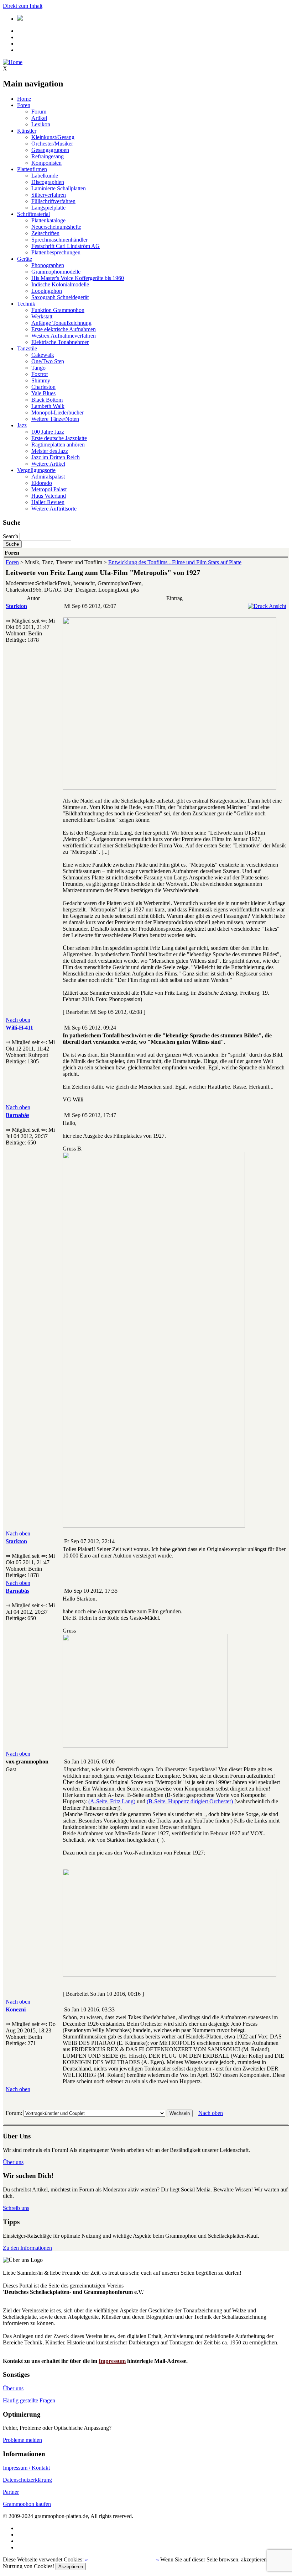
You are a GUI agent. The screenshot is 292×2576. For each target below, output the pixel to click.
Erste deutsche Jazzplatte (59, 438)
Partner (11, 2492)
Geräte (25, 259)
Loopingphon (47, 291)
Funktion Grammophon (58, 310)
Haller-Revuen (48, 502)
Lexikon (41, 124)
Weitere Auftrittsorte (54, 509)
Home (24, 99)
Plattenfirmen (32, 169)
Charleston (43, 387)
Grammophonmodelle (56, 272)
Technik (26, 304)
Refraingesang (48, 156)
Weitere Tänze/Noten (55, 419)
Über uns (13, 2162)
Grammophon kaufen (27, 2504)
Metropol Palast (49, 489)
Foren (24, 105)
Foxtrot (40, 374)
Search (11, 536)
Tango (38, 368)
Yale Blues (43, 393)
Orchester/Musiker (52, 144)
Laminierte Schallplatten (59, 188)
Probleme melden (22, 2440)
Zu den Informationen (27, 2248)
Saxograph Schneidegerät (60, 297)
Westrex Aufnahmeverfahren (64, 336)
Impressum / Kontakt (26, 2468)
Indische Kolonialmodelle (60, 284)
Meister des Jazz (50, 451)
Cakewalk (43, 355)
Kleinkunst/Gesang (53, 137)
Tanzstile (27, 348)
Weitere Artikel (48, 464)
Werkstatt (42, 316)
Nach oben (18, 1020)
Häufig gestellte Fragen (29, 2400)
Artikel (39, 118)
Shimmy (41, 380)
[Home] (13, 62)
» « (121, 2559)
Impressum (112, 2361)
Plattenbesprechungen (56, 252)
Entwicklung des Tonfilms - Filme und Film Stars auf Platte (175, 562)
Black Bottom (47, 400)
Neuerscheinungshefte (56, 227)
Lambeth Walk (48, 406)
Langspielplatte (48, 208)
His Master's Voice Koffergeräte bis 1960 (78, 278)
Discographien (48, 182)
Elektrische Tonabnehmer (60, 342)
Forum (39, 112)
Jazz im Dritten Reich (56, 457)
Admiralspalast (48, 477)
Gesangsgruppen (50, 150)
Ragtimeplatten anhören (58, 445)
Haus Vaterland (49, 496)
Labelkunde (45, 176)
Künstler (27, 131)
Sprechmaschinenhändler (59, 240)
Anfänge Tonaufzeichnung (61, 323)
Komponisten (46, 163)
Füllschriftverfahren (53, 201)
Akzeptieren (71, 2567)
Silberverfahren (49, 195)
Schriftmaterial (33, 214)
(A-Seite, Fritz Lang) (112, 1801)
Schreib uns (16, 2208)
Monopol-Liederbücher (58, 412)
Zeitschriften (45, 233)
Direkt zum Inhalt (23, 6)
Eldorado (42, 483)
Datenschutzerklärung (27, 2480)
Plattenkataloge (48, 220)
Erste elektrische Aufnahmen (64, 329)
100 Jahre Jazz (48, 432)
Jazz (22, 425)
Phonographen (48, 265)
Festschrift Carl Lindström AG (66, 246)
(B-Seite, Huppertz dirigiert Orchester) (190, 1801)
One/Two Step (48, 361)
